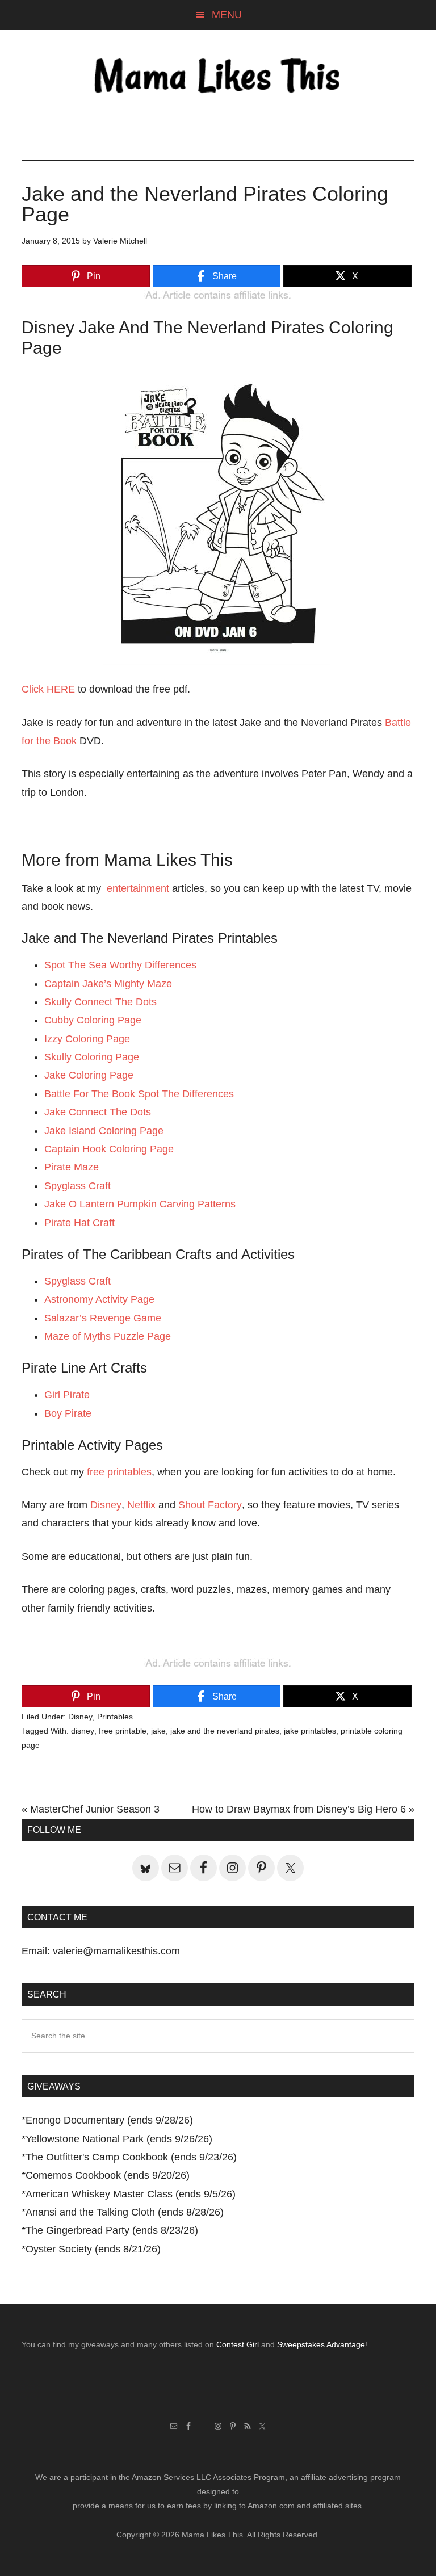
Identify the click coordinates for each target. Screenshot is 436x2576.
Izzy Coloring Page (87, 1039)
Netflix (141, 1505)
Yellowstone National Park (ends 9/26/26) (119, 2139)
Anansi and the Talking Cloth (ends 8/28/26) (125, 2212)
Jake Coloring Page (89, 1075)
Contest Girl (238, 2344)
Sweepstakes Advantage (321, 2344)
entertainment (138, 888)
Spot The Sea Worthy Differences (120, 965)
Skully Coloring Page (92, 1057)
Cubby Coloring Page (93, 1020)
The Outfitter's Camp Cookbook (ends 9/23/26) (131, 2157)
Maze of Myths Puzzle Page (108, 1336)
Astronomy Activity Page (99, 1299)
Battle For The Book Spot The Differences (139, 1094)
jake (158, 1731)
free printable (123, 1731)
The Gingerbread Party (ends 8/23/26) (112, 2230)
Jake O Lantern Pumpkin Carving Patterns (140, 1204)
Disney (106, 1505)
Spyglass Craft (77, 1186)
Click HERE (48, 689)
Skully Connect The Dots (100, 1002)
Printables (115, 1717)
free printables (119, 1472)
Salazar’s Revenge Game (103, 1318)
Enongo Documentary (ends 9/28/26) (109, 2120)
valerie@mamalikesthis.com (116, 1951)
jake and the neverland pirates (225, 1731)
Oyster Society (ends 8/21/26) (93, 2249)
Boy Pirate (68, 1413)
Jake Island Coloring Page (104, 1131)
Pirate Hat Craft (79, 1223)
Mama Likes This (218, 78)
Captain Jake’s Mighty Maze (108, 984)
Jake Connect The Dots (98, 1112)
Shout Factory (210, 1505)
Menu (227, 15)
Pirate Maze (72, 1167)
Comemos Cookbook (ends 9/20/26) (108, 2175)
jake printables (310, 1731)
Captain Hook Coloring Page (109, 1149)
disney (83, 1731)
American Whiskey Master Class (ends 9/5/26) (131, 2194)
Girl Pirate (67, 1395)
